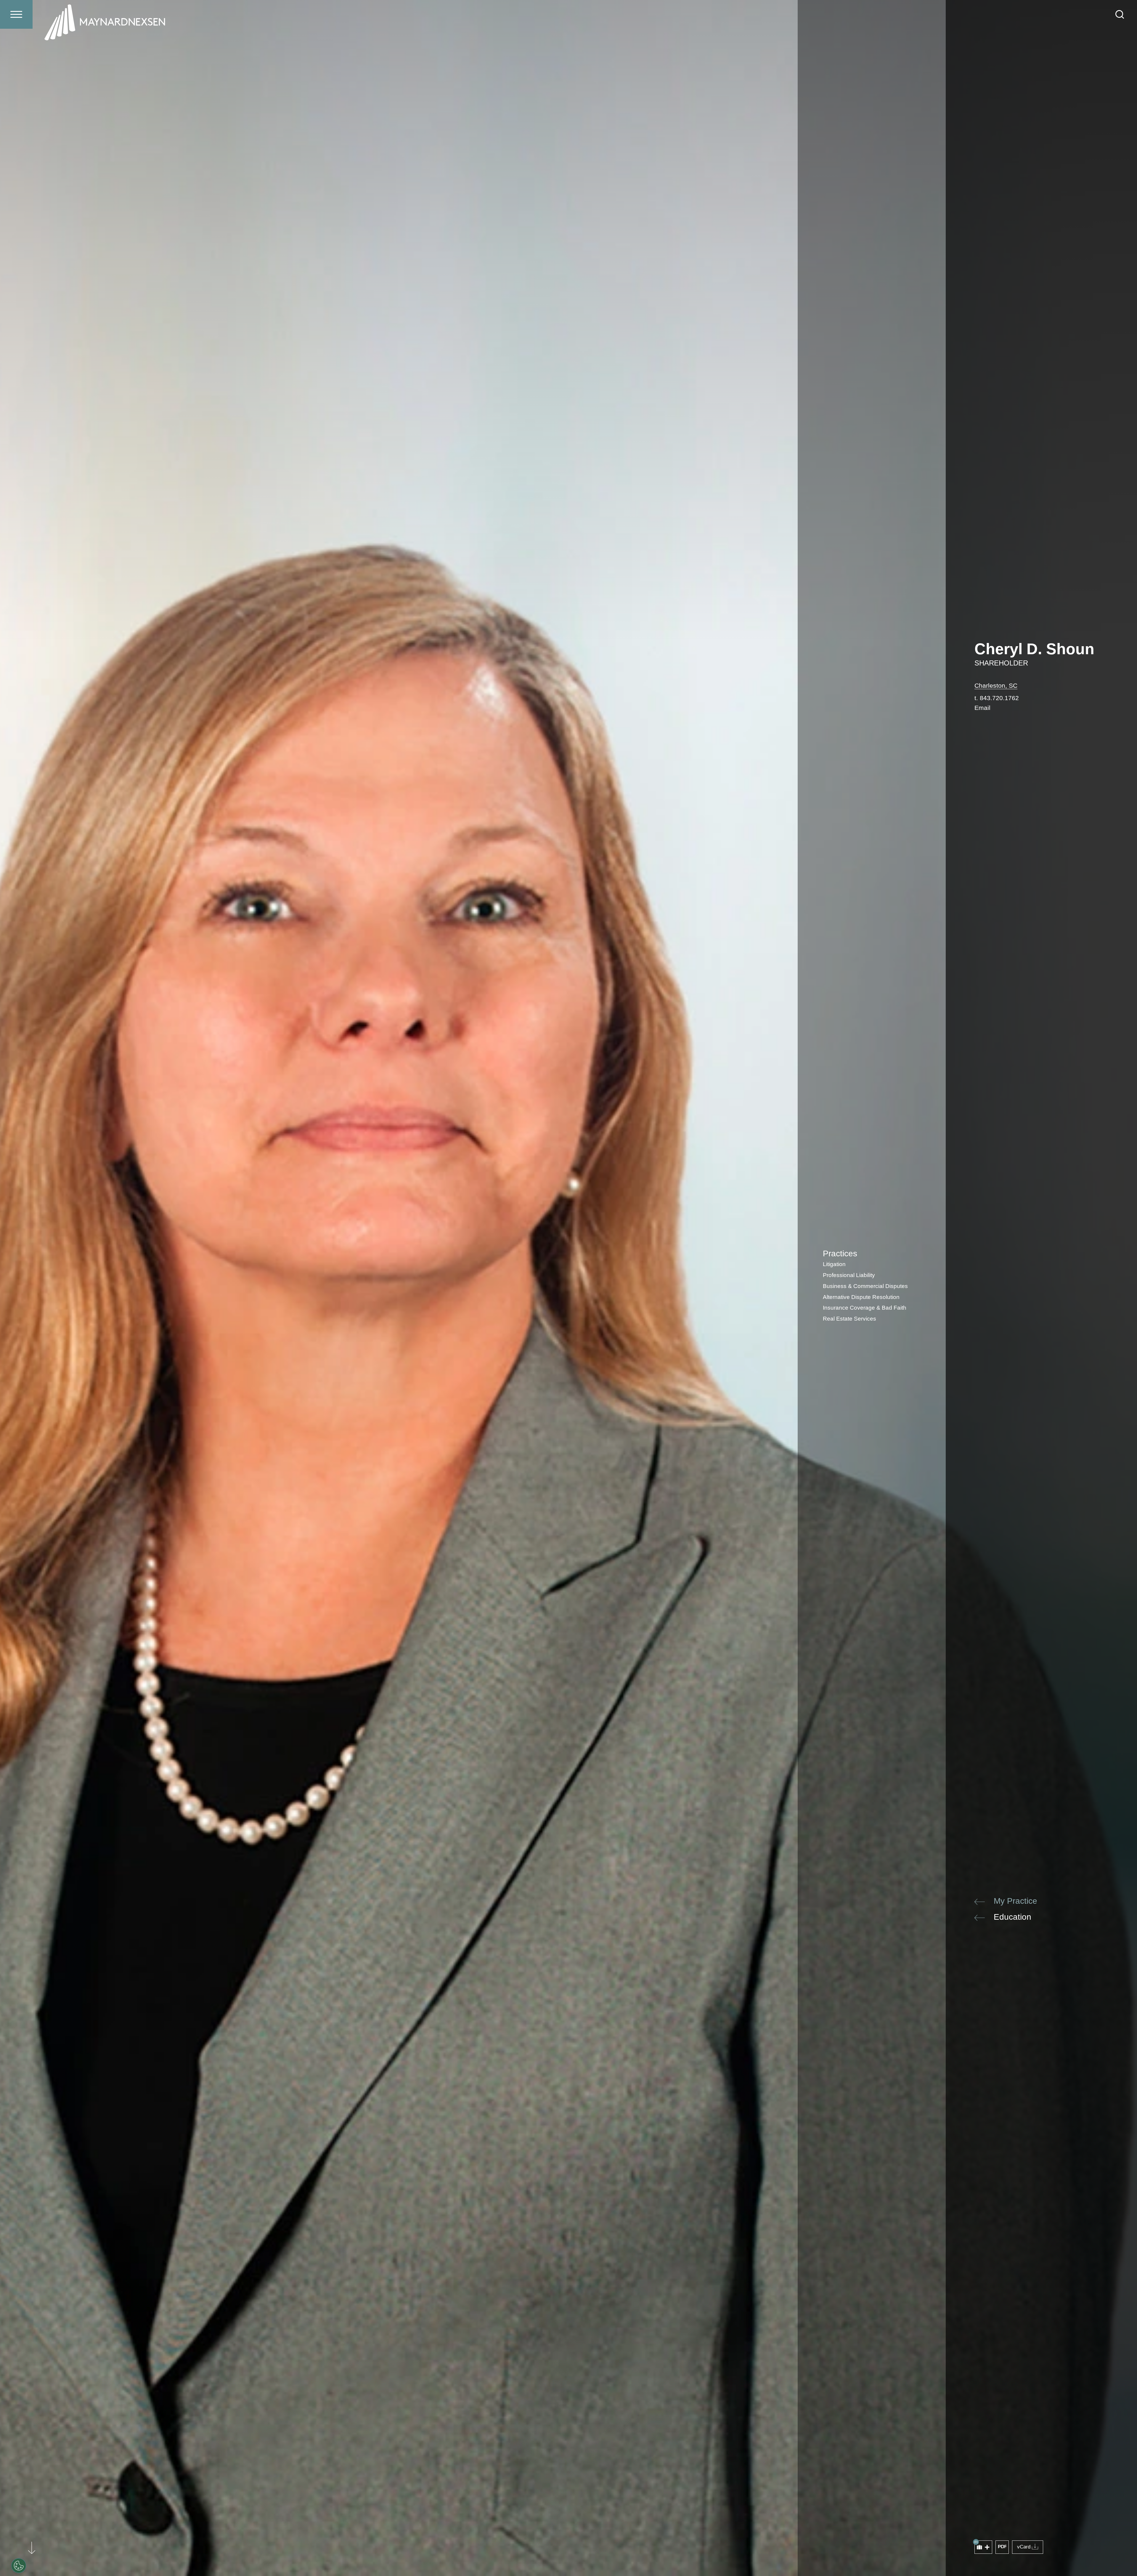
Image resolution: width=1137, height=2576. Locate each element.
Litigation (834, 1264)
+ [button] (987, 2547)
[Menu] (16, 14)
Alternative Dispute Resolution (861, 1297)
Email (982, 708)
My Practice (1015, 1901)
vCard (1024, 2547)
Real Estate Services (849, 1319)
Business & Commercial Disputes (865, 1286)
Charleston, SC (996, 685)
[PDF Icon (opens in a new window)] (1002, 2547)
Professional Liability (849, 1275)
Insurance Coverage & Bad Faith (865, 1308)
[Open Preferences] (19, 2566)
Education (1012, 1917)
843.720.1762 (999, 698)
